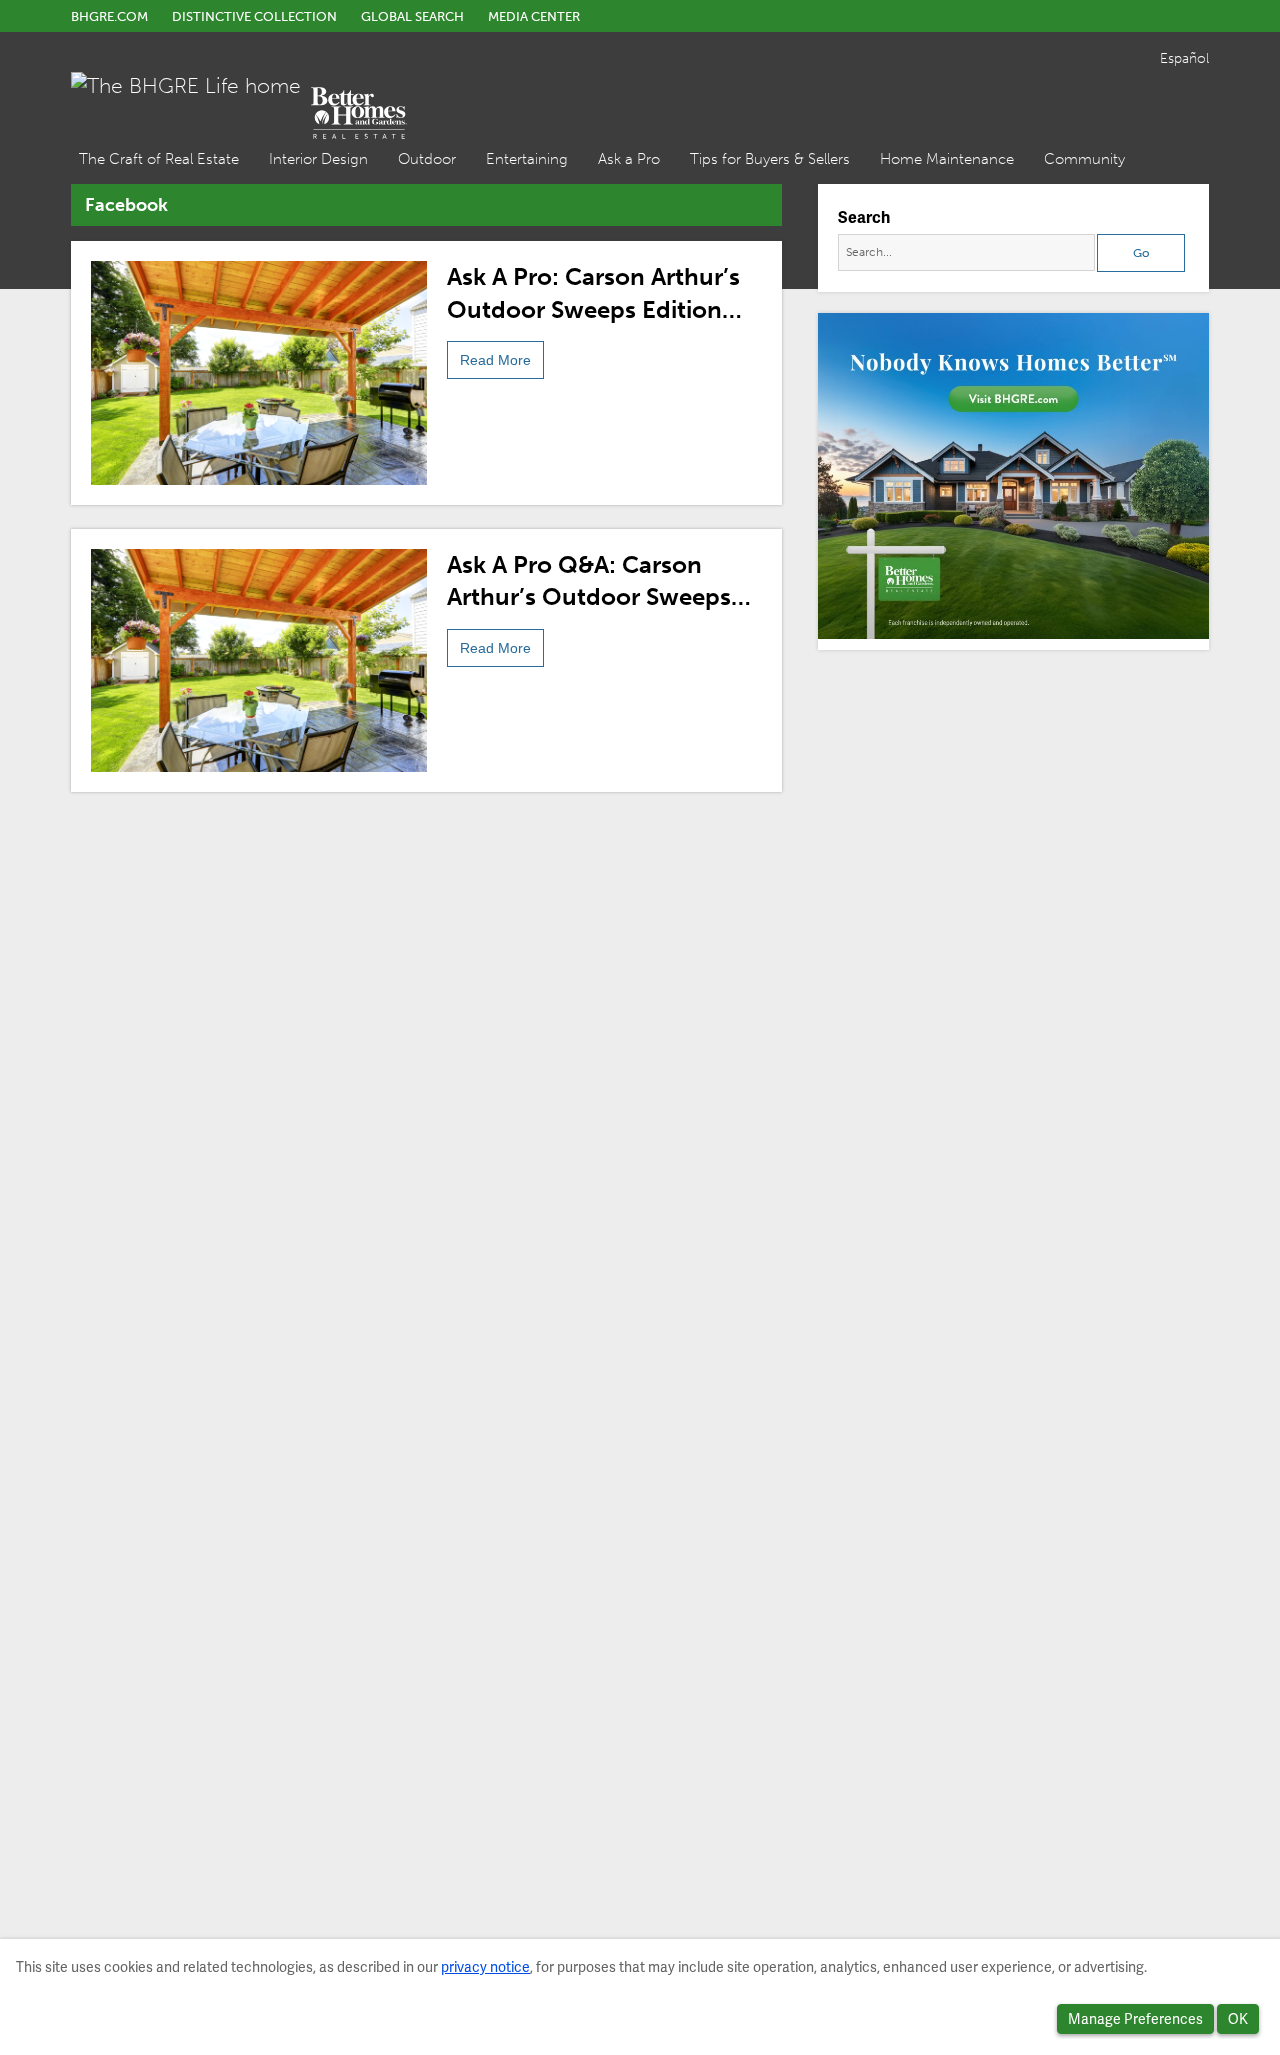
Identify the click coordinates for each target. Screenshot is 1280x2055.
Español (1184, 58)
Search (864, 217)
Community (1084, 159)
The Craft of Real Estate (159, 159)
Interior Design (318, 159)
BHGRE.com (109, 16)
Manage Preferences (1135, 2019)
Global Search (412, 16)
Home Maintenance (947, 159)
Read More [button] (495, 360)
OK (1238, 2019)
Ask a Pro (629, 159)
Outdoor (427, 159)
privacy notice (485, 1967)
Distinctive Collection (254, 16)
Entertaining (527, 159)
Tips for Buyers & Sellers (770, 159)
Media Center (534, 16)
